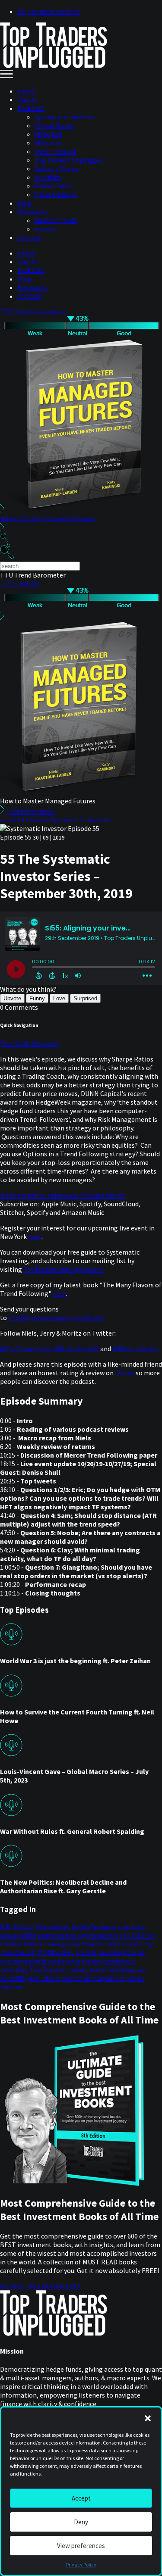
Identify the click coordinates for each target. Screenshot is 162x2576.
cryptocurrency (100, 1935)
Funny (37, 998)
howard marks (103, 1944)
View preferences (81, 2546)
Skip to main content (49, 11)
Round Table (53, 186)
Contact (29, 237)
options (12, 1961)
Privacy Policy (81, 2565)
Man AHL (61, 1952)
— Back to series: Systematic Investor (55, 820)
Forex (52, 1944)
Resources (32, 212)
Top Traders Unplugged (69, 160)
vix (141, 1970)
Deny (81, 2522)
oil (141, 1952)
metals (86, 1952)
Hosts (26, 91)
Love (59, 998)
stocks (91, 1961)
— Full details (20, 584)
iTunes (125, 1373)
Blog (24, 203)
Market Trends (56, 220)
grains (71, 1944)
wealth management (94, 1978)
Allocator (49, 143)
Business (104, 1927)
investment (17, 1952)
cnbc (139, 1927)
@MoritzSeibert (136, 1349)
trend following (113, 1970)
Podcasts (31, 108)
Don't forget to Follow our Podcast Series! (62, 1195)
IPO (41, 1952)
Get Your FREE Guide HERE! (40, 2286)
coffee (27, 1935)
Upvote (12, 998)
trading (77, 1970)
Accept (81, 2498)
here (35, 1236)
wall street (45, 1978)
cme (124, 1927)
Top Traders (47, 1970)
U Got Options (56, 194)
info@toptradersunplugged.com (56, 1318)
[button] (148, 2418)
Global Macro (54, 125)
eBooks (46, 229)
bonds (80, 1927)
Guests (27, 100)
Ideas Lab (48, 134)
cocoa (9, 1935)
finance (32, 1944)
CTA (130, 1935)
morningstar (117, 1952)
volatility (14, 1978)
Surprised (85, 998)
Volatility (48, 177)
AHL (6, 1927)
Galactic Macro (56, 169)
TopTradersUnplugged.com (64, 1269)
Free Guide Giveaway (30, 1043)
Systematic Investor (64, 117)
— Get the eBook (30, 811)
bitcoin (24, 1927)
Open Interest (56, 151)
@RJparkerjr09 (77, 1349)
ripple (71, 1961)
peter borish (43, 1961)
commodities (57, 1935)
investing (139, 1944)
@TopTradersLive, (27, 1349)
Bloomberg (53, 1927)
